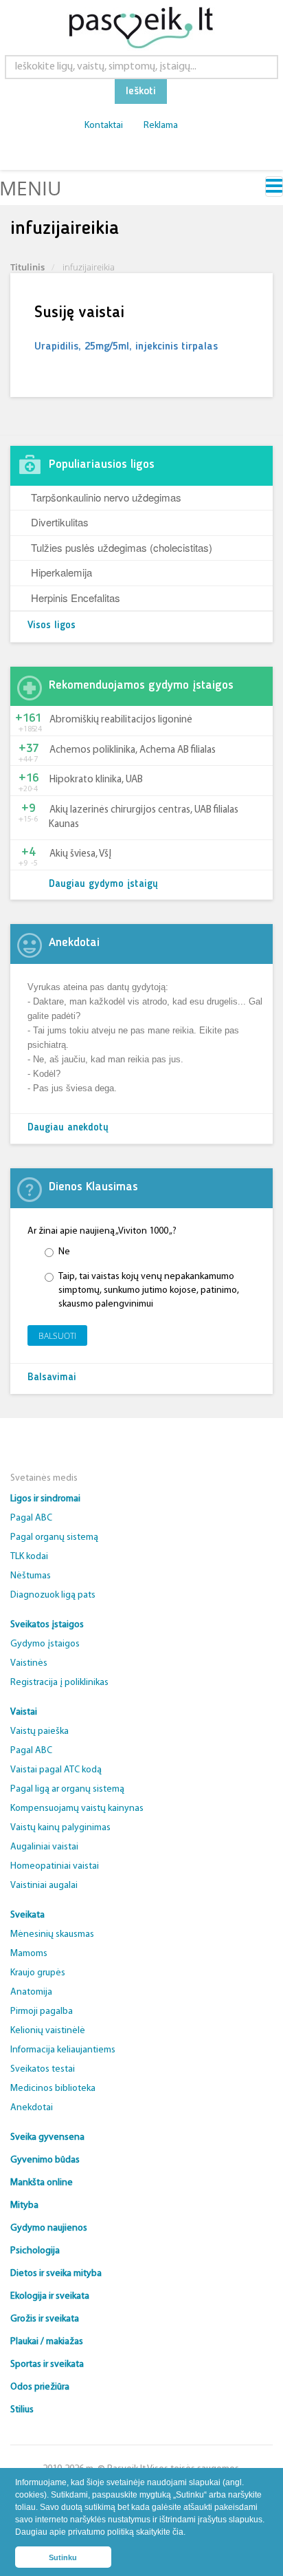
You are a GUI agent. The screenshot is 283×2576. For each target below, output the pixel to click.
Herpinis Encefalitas (76, 598)
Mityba (24, 2205)
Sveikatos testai (43, 2069)
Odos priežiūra (40, 2387)
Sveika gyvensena (47, 2137)
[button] (189, 2534)
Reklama (161, 126)
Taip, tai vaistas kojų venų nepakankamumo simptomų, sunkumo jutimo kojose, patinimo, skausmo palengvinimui (149, 1290)
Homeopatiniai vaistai (55, 1866)
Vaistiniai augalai (44, 1886)
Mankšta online (42, 2183)
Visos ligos (52, 626)
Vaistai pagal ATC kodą (56, 1770)
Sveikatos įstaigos (47, 1625)
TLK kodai (29, 1557)
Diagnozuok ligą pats (53, 1595)
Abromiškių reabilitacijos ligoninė (121, 720)
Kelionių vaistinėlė (48, 2031)
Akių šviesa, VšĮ (80, 854)
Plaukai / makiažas (47, 2342)
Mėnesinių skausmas (52, 1934)
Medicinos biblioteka (53, 2089)
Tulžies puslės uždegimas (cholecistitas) (122, 547)
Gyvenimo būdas (45, 2160)
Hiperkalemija (61, 572)
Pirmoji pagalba (42, 2011)
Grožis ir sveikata (45, 2319)
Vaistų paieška (39, 1731)
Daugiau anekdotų (68, 1128)
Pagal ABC (31, 1518)
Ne (64, 1252)
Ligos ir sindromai (45, 1499)
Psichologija (35, 2251)
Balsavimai (52, 1378)
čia (178, 2532)
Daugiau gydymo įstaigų (103, 884)
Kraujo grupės (38, 1973)
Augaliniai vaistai (44, 1847)
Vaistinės (29, 1663)
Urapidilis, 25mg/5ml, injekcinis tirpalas (126, 347)
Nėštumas (31, 1576)
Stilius (22, 2410)
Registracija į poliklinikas (59, 1683)
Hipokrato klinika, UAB (96, 780)
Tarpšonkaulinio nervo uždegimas (106, 497)
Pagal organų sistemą (54, 1537)
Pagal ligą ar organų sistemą (67, 1789)
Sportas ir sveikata (47, 2364)
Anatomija (31, 1992)
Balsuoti (57, 1336)
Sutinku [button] (63, 2557)
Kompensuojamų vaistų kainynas (77, 1808)
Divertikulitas (60, 522)
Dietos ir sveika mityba (56, 2274)
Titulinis (27, 267)
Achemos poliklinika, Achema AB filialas (133, 750)
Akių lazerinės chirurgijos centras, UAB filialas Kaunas (144, 817)
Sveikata (27, 1915)
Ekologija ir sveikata (50, 2296)
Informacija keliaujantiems (63, 2050)
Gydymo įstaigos (45, 1644)
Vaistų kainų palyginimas (60, 1828)
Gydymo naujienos (49, 2228)
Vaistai (24, 1712)
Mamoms (29, 1954)
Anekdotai (32, 2108)
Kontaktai (104, 126)
